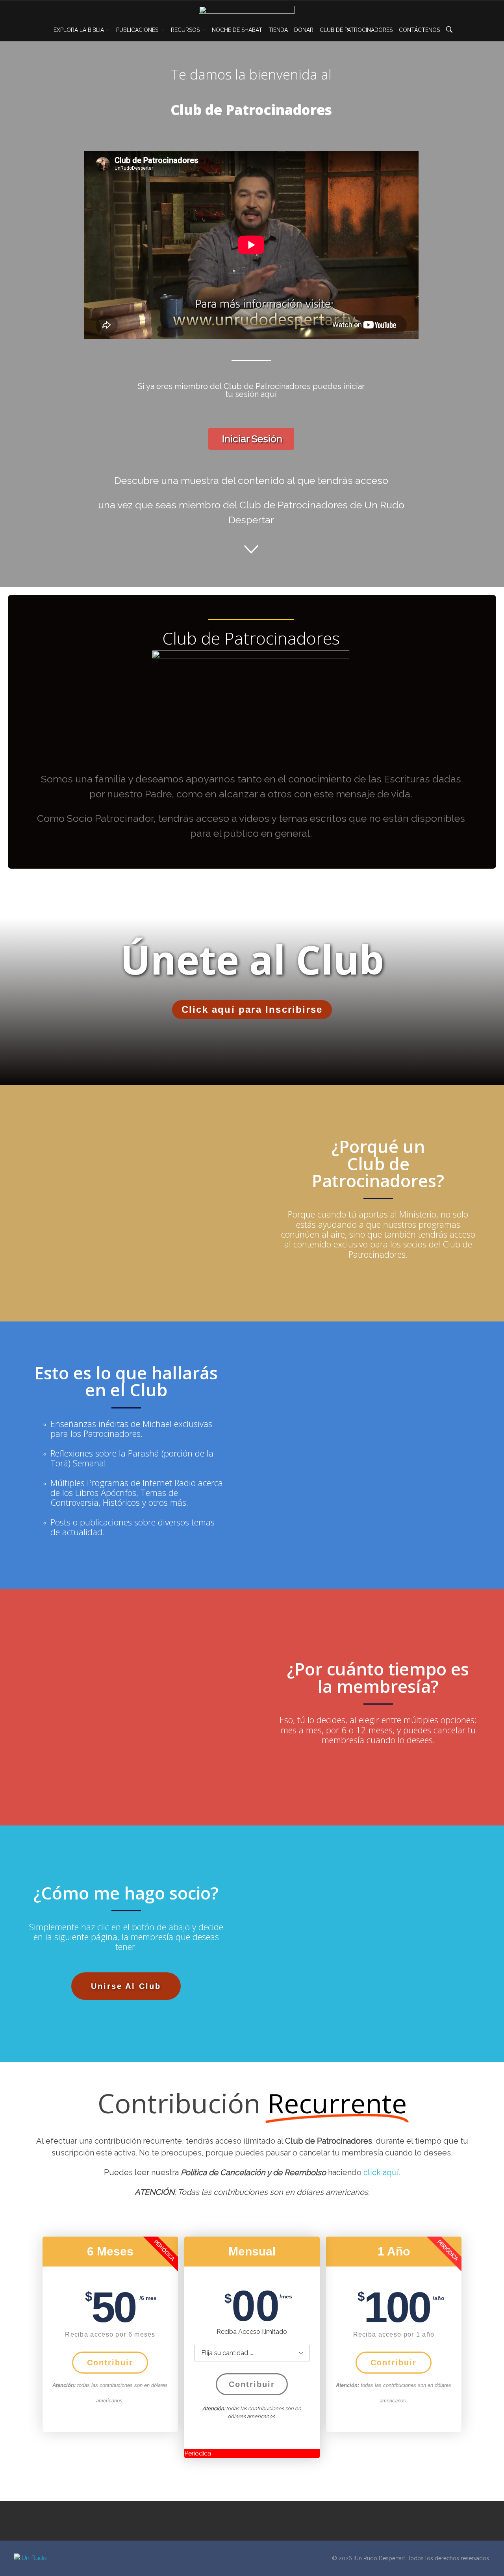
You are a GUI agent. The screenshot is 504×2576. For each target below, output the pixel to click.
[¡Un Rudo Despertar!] (44, 2558)
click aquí (381, 2172)
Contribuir (110, 2363)
